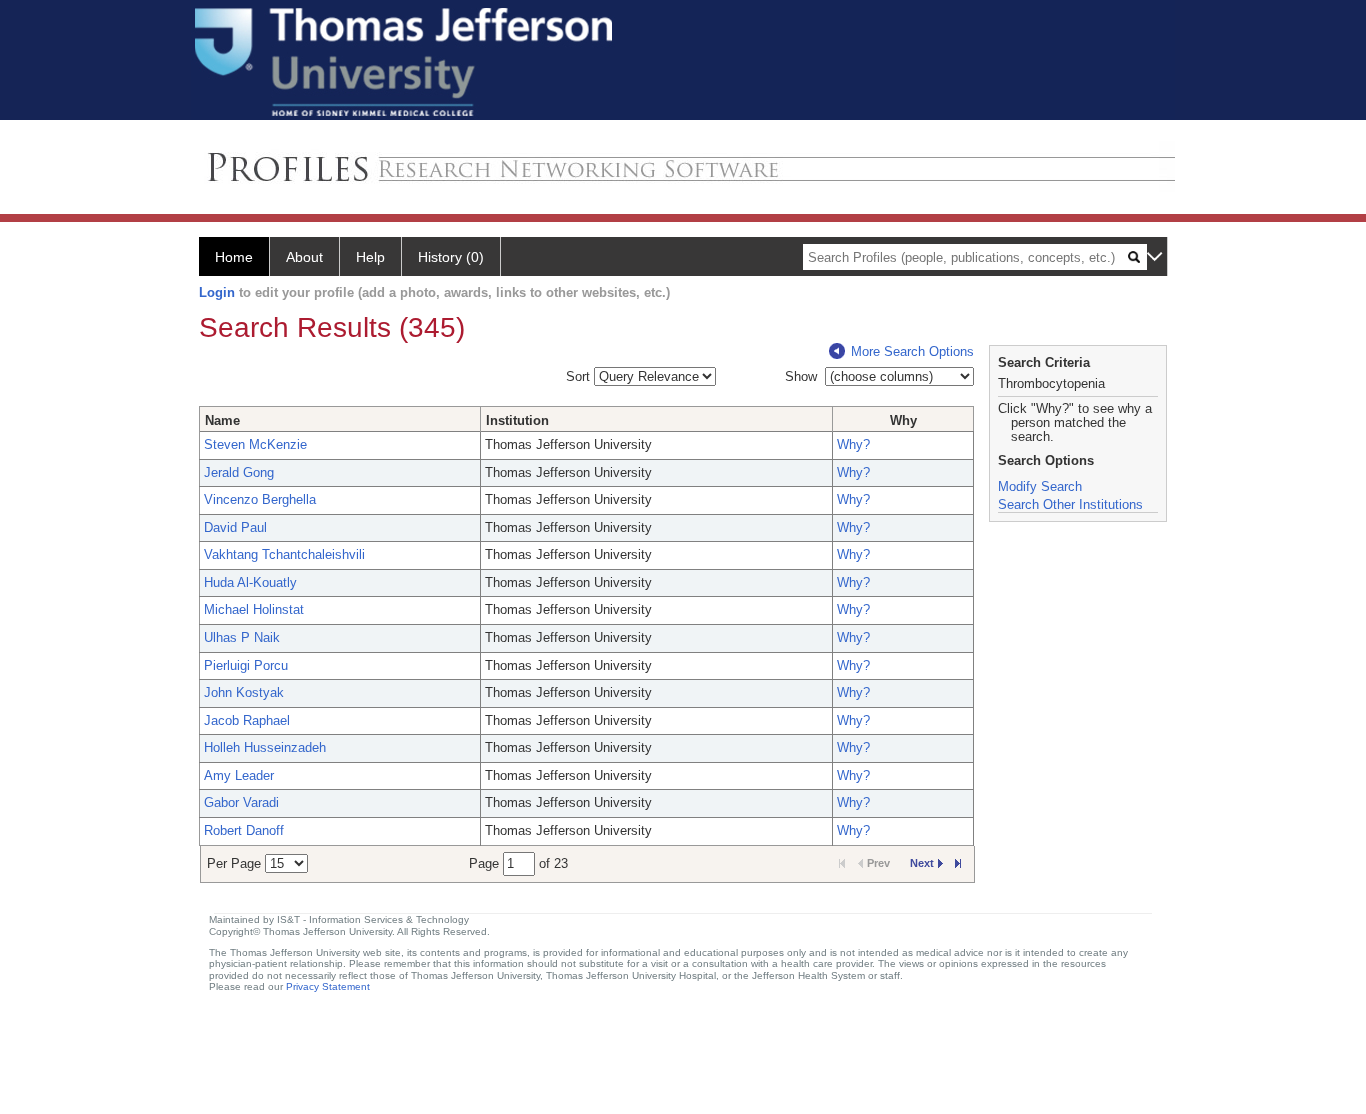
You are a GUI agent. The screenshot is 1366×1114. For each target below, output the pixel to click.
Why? (853, 444)
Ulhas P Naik (242, 637)
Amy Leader (239, 775)
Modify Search (1040, 486)
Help (370, 257)
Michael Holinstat (254, 609)
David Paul (235, 527)
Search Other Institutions (1070, 504)
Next (922, 863)
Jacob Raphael (247, 720)
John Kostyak (244, 692)
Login (217, 292)
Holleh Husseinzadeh (265, 747)
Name (222, 420)
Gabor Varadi (241, 802)
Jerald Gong (239, 472)
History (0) (451, 257)
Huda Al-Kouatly (250, 582)
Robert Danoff (244, 830)
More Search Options (912, 351)
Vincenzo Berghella (260, 499)
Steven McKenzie (255, 444)
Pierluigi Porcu (246, 665)
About (304, 257)
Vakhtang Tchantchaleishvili (284, 554)
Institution (517, 420)
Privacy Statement (328, 986)
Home (234, 257)
